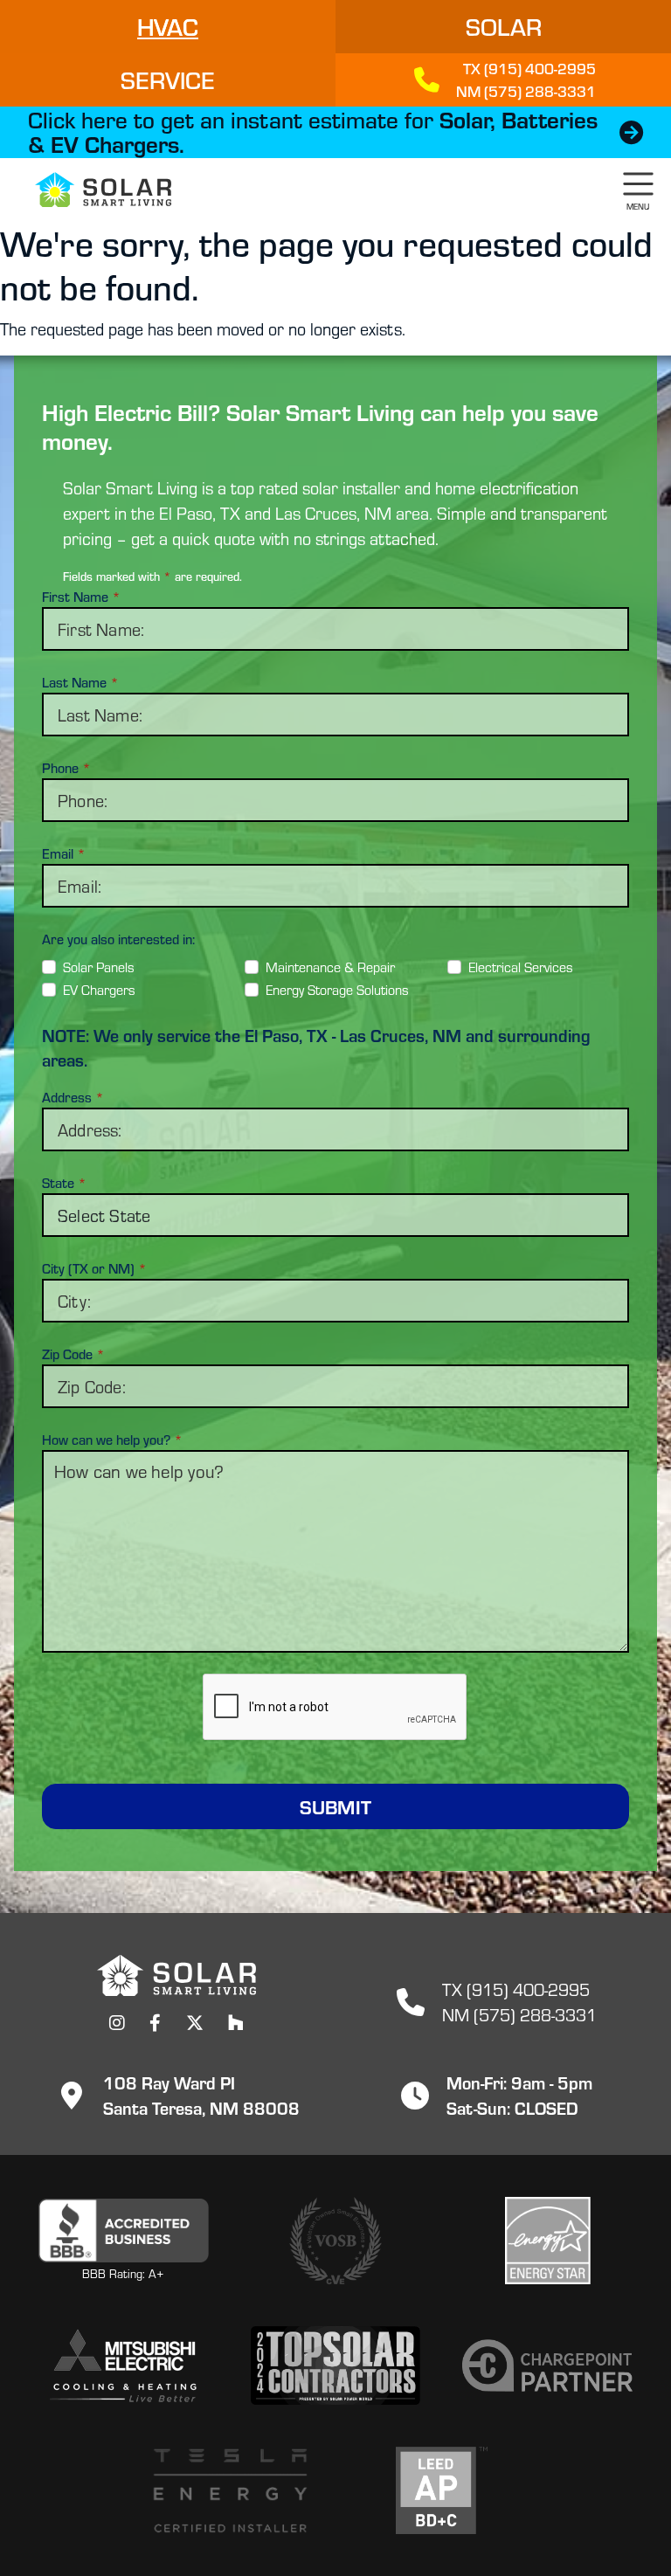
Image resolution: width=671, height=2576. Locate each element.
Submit (335, 1806)
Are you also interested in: (118, 939)
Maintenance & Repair (330, 967)
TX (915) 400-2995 (516, 1989)
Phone (66, 768)
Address (73, 1097)
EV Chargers (99, 989)
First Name (81, 597)
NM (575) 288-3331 (519, 2014)
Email (64, 853)
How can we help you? (112, 1440)
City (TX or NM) (94, 1268)
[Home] (93, 190)
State (64, 1183)
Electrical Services (521, 967)
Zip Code (73, 1354)
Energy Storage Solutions (337, 989)
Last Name (80, 682)
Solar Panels (99, 967)
